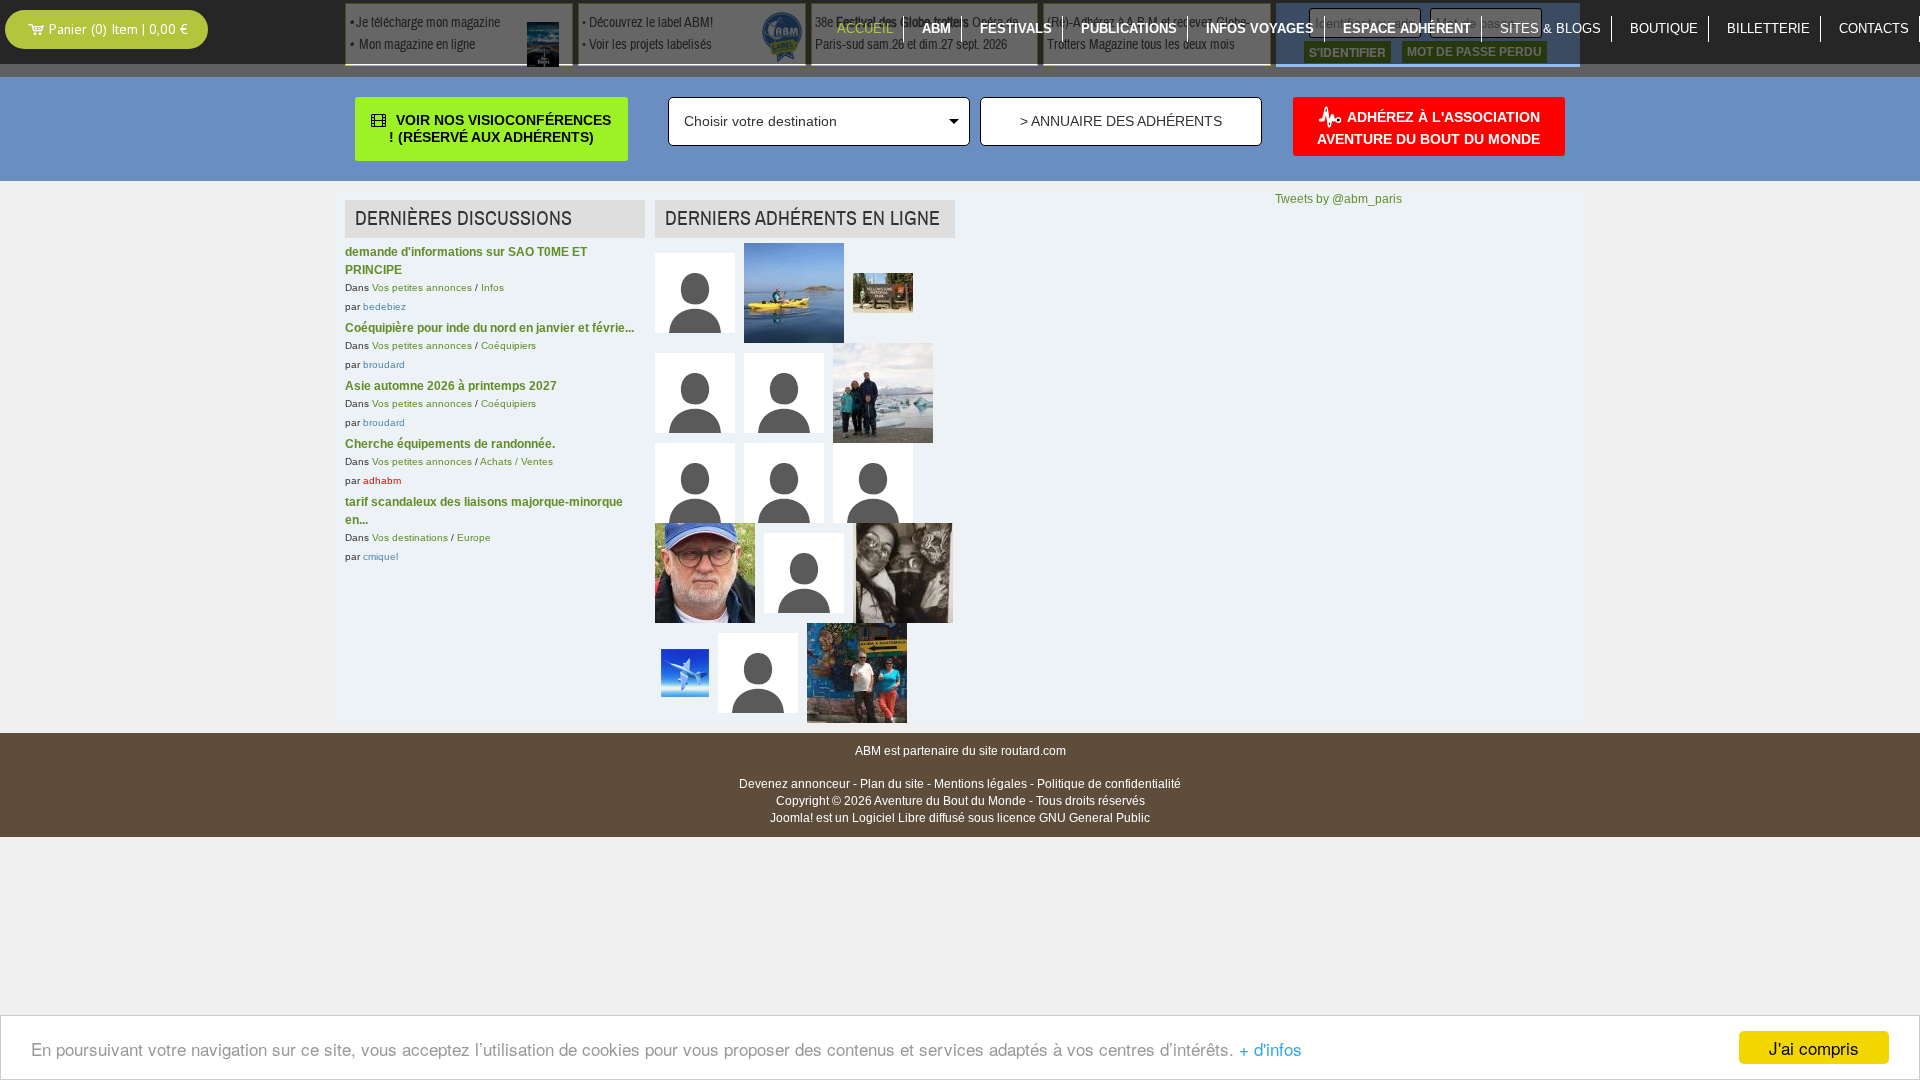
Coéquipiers (508, 345)
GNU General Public (1094, 818)
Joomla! (791, 818)
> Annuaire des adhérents (1121, 121)
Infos (492, 287)
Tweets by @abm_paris (1338, 199)
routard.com (1033, 751)
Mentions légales (980, 784)
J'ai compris (1814, 1047)
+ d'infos (1270, 1048)
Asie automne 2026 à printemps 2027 (451, 386)
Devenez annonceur (794, 784)
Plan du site (892, 784)
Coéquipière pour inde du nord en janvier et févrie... (489, 328)
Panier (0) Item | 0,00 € (116, 29)
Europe (474, 537)
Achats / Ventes (516, 461)
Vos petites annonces (422, 287)
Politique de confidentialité (1109, 784)
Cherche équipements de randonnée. (450, 444)
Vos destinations (410, 537)
